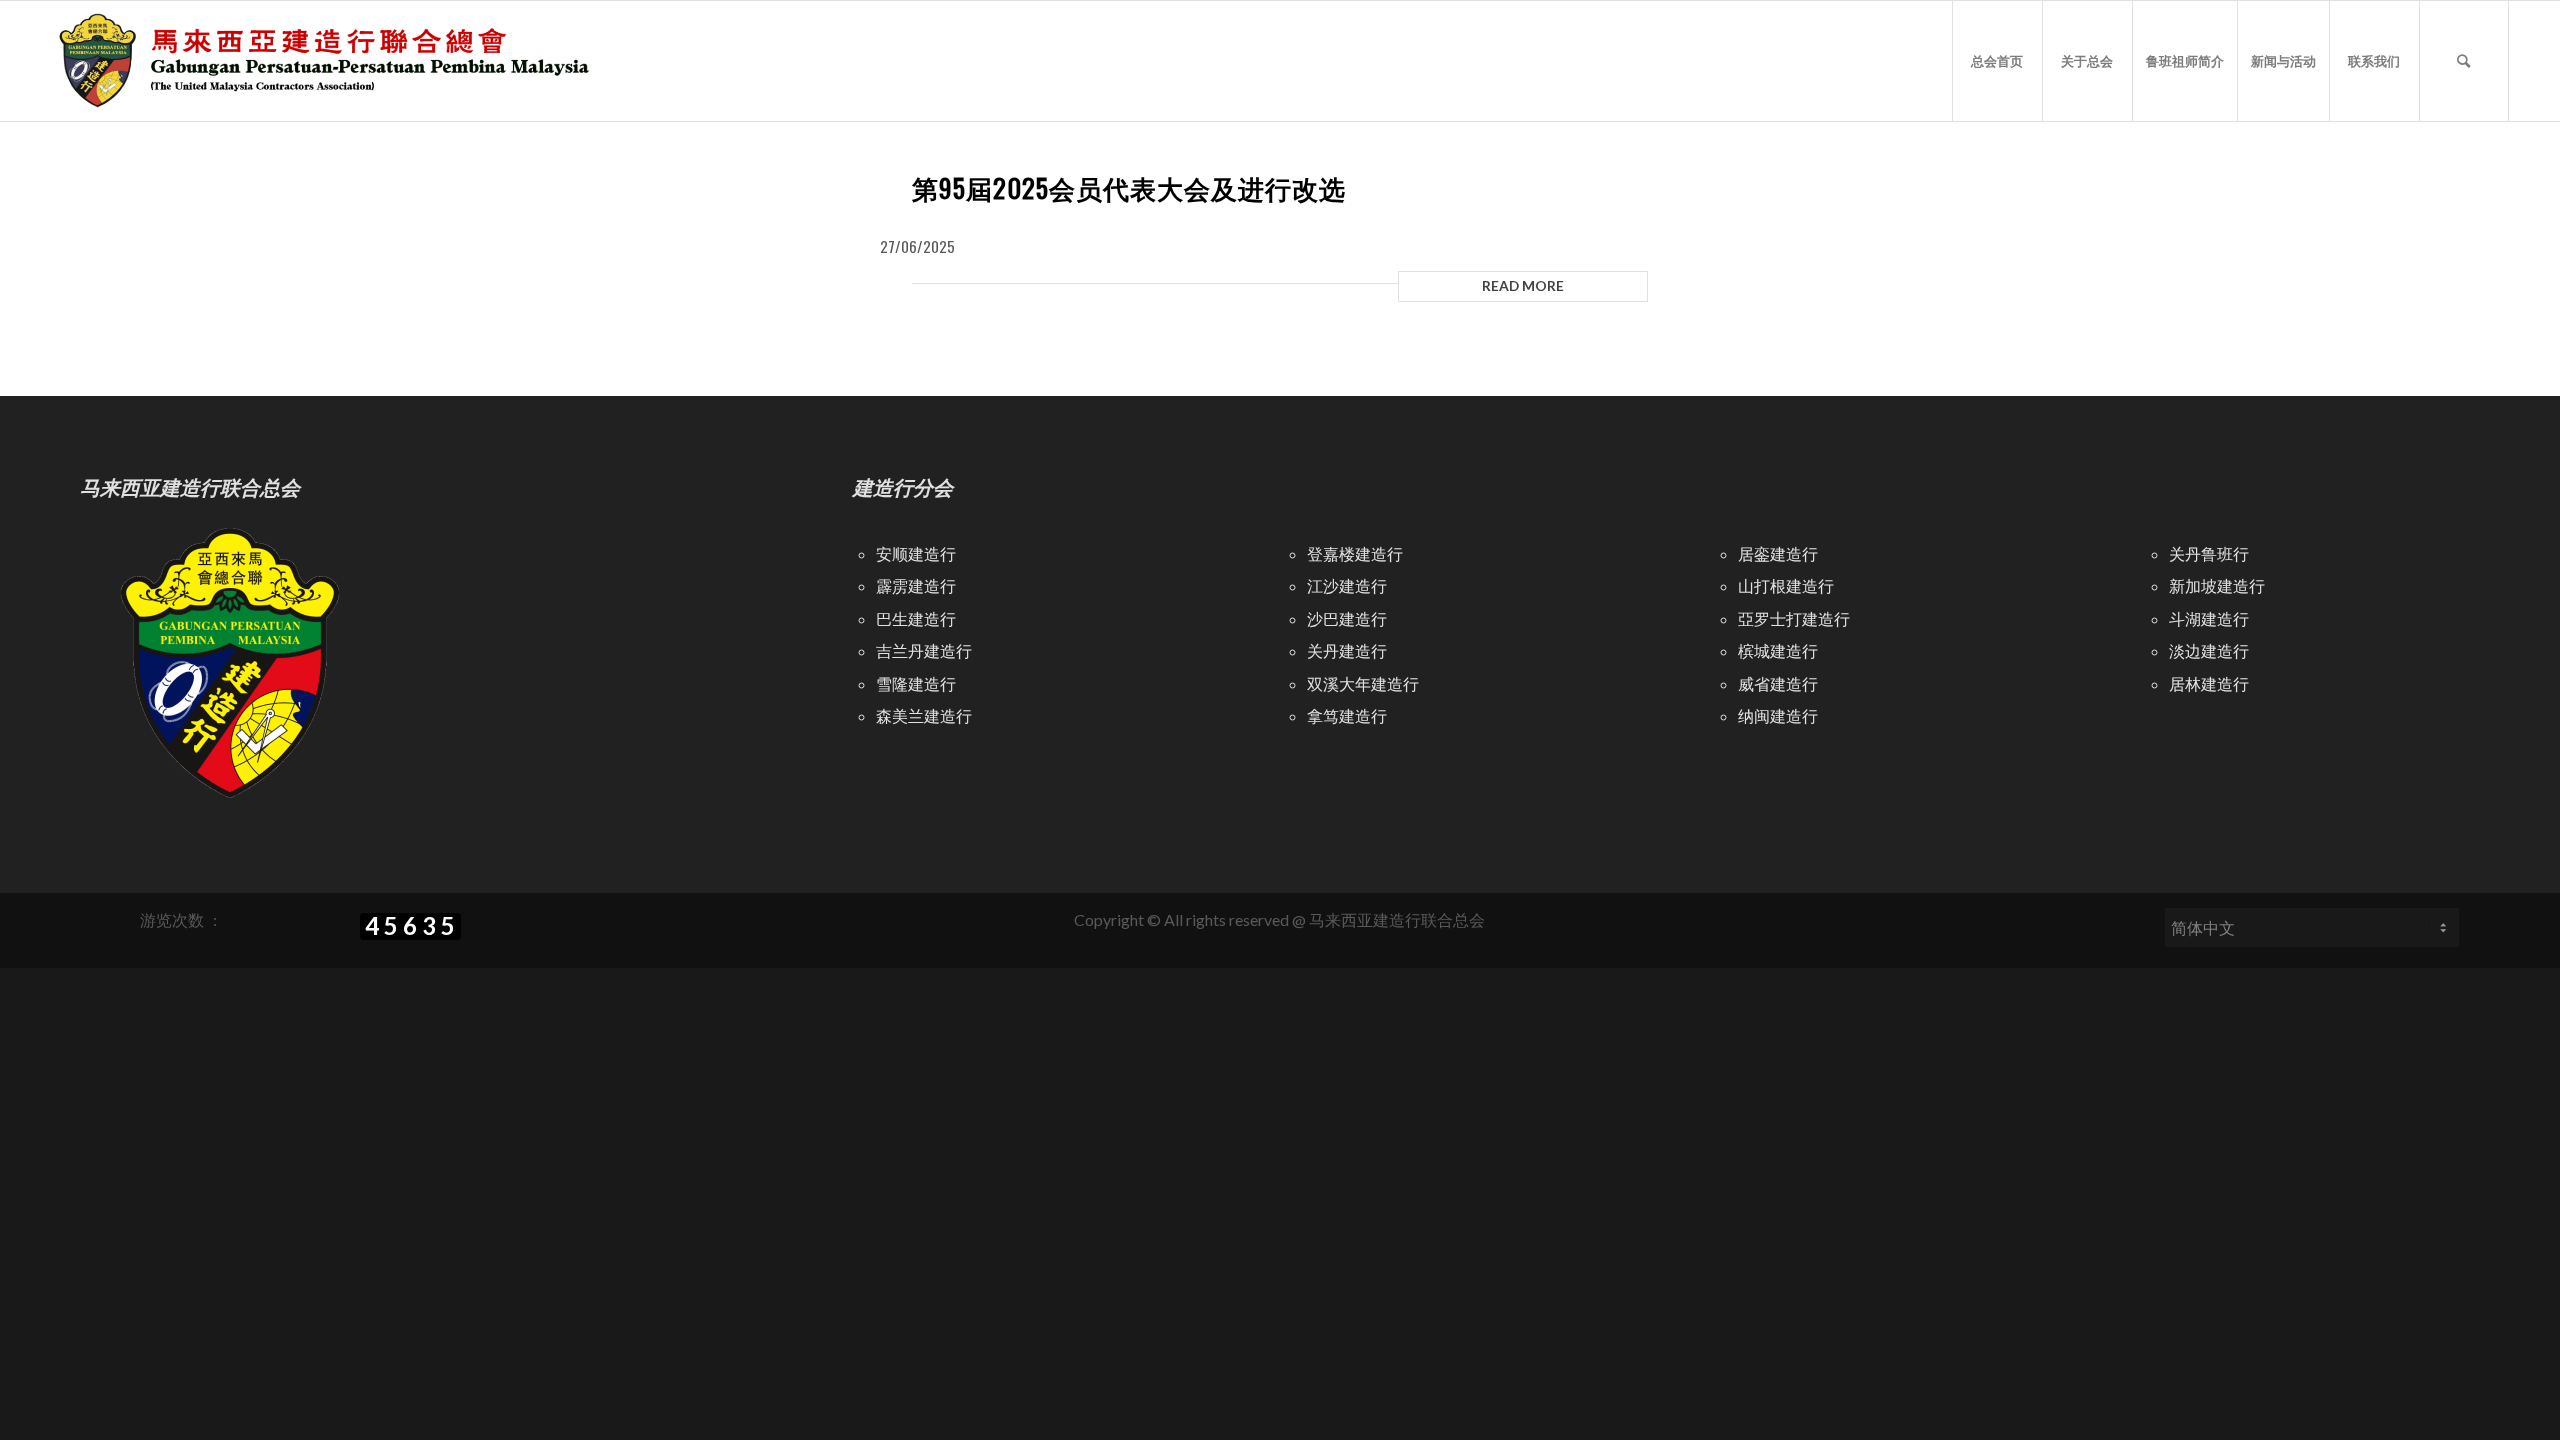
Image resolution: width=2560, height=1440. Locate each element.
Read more (1523, 285)
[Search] (2464, 61)
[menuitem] (1997, 61)
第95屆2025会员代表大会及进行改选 (1129, 187)
